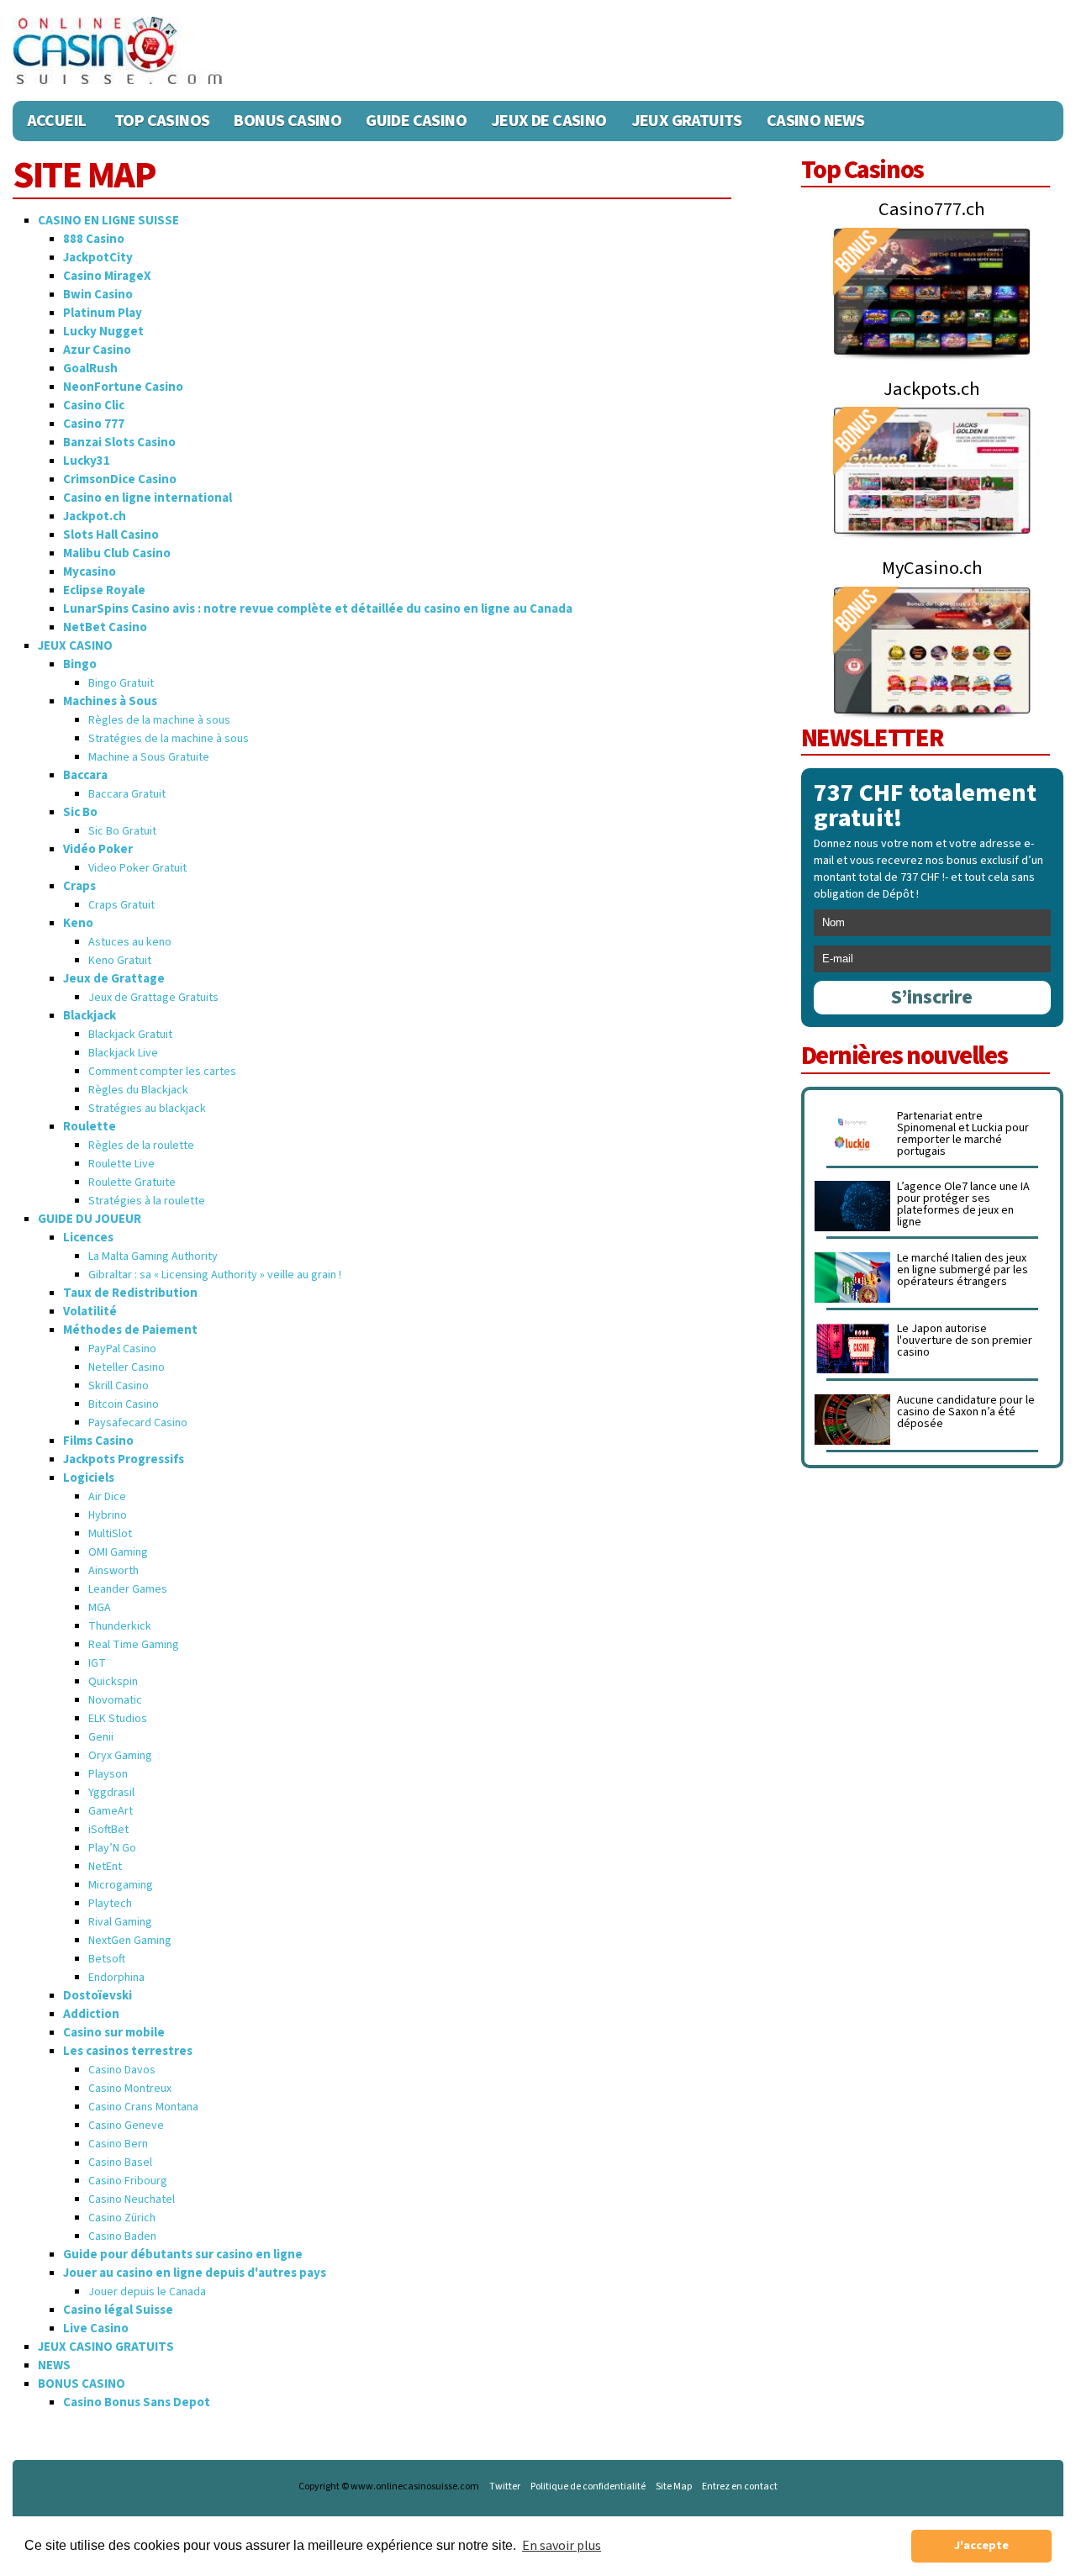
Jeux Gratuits (687, 121)
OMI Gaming (118, 1552)
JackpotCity (98, 258)
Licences (88, 1238)
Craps (79, 886)
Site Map (674, 2487)
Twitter (505, 2487)
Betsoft (107, 1959)
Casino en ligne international (148, 498)
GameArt (111, 1811)
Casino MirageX (107, 276)
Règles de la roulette (141, 1146)
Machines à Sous (110, 701)
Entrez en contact (740, 2487)
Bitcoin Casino (124, 1404)
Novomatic (115, 1700)
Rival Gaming (120, 1922)
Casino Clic (94, 406)
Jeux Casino (75, 646)
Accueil (57, 121)
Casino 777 (94, 424)
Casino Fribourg (128, 2181)
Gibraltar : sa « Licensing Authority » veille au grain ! (215, 1275)
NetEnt (105, 1867)
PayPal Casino (122, 1349)
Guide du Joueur (90, 1219)
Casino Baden (122, 2236)
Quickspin (113, 1682)
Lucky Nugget (103, 332)
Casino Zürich (122, 2218)
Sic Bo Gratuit (122, 831)
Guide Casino (416, 121)
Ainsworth (113, 1571)
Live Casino (96, 2328)
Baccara (85, 775)
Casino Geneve (126, 2126)
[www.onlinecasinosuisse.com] (118, 50)
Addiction (91, 2014)
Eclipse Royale (104, 590)
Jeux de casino (549, 121)
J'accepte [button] (981, 2545)
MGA (100, 1608)
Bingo (80, 664)
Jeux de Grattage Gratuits (153, 998)
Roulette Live (121, 1164)
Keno (78, 923)
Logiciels (89, 1478)
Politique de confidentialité (588, 2487)
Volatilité (90, 1312)
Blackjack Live (123, 1053)
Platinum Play (103, 313)
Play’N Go (112, 1848)
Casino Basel (120, 2162)
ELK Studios (118, 1719)
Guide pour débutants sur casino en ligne (183, 2255)
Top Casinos (162, 121)
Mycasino (90, 572)
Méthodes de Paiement (130, 1330)
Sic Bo (80, 812)
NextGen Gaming (130, 1941)
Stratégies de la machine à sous (169, 739)
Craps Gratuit (121, 905)
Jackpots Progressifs (124, 1459)
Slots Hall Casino (111, 535)
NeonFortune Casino (123, 387)
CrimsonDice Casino (120, 479)
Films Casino (98, 1441)
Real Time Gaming (134, 1645)
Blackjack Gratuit (130, 1035)
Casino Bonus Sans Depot (137, 2402)
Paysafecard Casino (138, 1423)
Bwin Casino (98, 295)
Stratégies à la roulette (147, 1201)
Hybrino (108, 1515)
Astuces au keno (130, 942)
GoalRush (90, 369)
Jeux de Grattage (114, 979)
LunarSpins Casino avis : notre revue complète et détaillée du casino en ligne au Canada (318, 609)
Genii (101, 1737)
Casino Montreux (130, 2089)
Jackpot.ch (95, 516)
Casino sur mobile (114, 2033)
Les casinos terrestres (128, 2051)
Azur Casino (97, 350)
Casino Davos (122, 2070)
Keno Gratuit (120, 961)
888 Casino (94, 239)
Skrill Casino (119, 1386)
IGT (97, 1663)
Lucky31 (87, 461)
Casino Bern (118, 2144)
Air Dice (107, 1497)
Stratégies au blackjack (147, 1109)
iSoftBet (108, 1830)
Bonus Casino (287, 121)
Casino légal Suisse (118, 2310)
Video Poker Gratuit (137, 868)
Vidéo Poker (98, 849)
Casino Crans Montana (143, 2107)
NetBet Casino (105, 627)
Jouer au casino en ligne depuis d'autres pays (195, 2273)
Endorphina (116, 1978)
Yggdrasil (111, 1793)
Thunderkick (120, 1626)
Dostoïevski (98, 1996)
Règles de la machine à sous (159, 720)
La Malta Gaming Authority (153, 1256)
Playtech (110, 1904)
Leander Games (128, 1589)
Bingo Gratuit (121, 683)
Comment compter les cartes (162, 1072)
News (54, 2365)
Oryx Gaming (120, 1756)
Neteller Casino (127, 1367)
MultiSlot (110, 1534)
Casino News (815, 121)
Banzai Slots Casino (119, 443)
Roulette (90, 1127)
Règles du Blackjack (138, 1090)
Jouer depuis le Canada (147, 2292)
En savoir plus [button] (562, 2546)
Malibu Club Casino (117, 553)
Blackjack (90, 1016)
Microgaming (121, 1885)
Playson (108, 1774)
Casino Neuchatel (132, 2199)
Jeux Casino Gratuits (106, 2347)
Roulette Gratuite (132, 1183)
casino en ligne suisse (108, 221)
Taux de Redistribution (130, 1293)
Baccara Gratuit (127, 794)
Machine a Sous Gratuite (149, 757)
